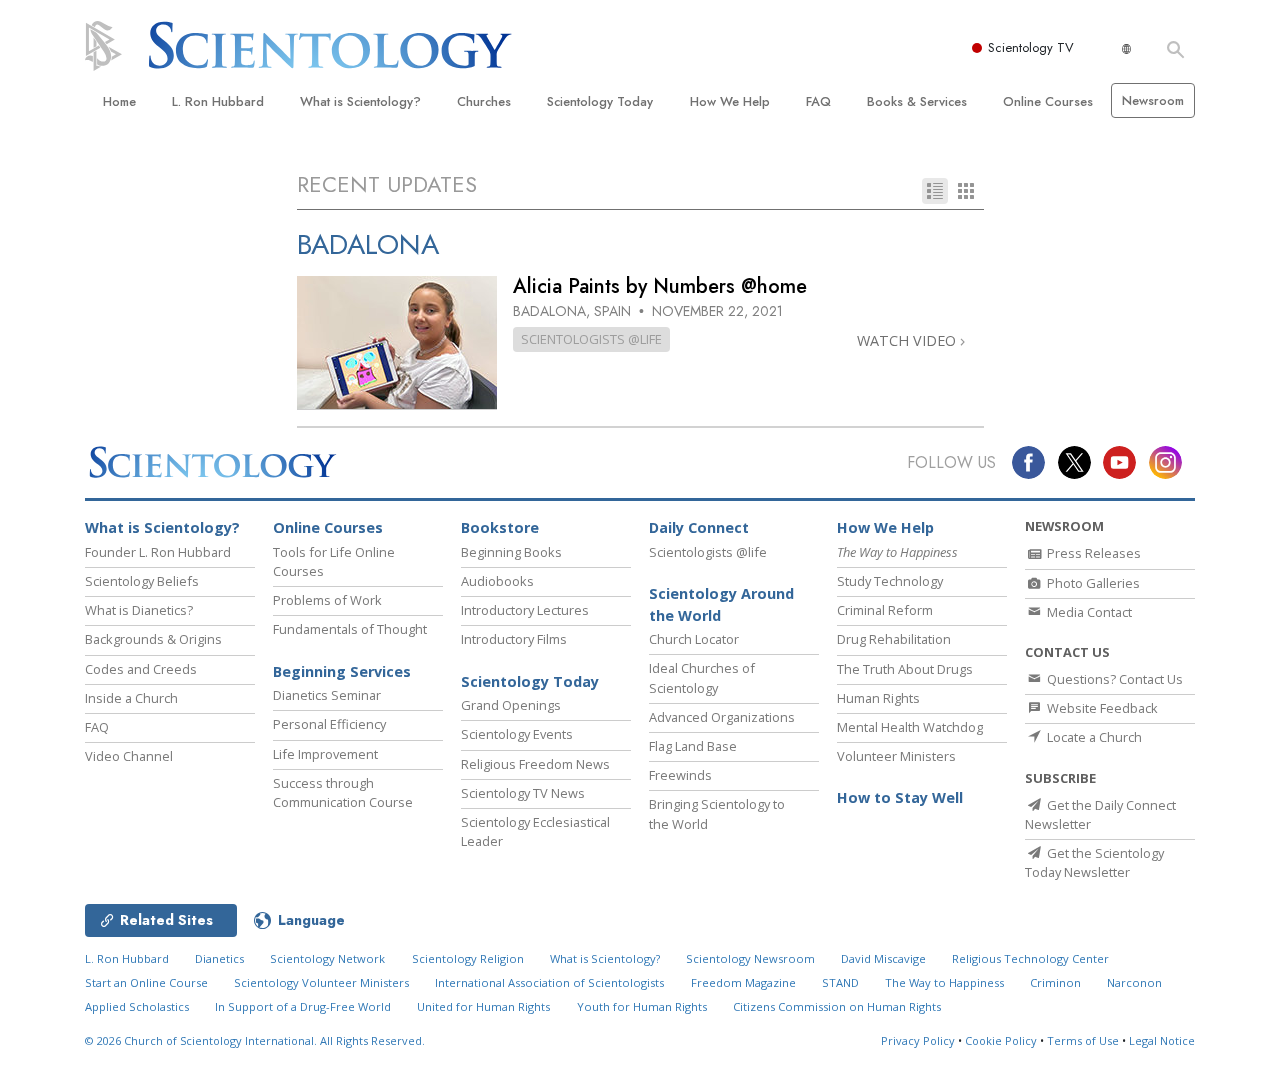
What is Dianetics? (139, 610)
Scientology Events (517, 734)
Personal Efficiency (329, 724)
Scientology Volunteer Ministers (321, 982)
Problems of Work (327, 600)
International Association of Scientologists (549, 982)
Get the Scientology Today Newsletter (1094, 862)
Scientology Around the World (721, 604)
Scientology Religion (468, 958)
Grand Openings (511, 705)
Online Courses (1048, 101)
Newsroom (1153, 100)
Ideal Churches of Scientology (702, 677)
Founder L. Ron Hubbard (158, 552)
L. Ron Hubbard (218, 101)
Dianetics (219, 958)
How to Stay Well (900, 797)
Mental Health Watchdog (910, 727)
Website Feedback (1101, 708)
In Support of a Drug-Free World (303, 1006)
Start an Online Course (146, 982)
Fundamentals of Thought (350, 629)
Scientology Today (600, 101)
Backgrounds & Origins (153, 639)
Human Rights (878, 698)
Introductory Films (514, 639)
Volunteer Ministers (896, 756)
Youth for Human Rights (642, 1006)
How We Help (730, 101)
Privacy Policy (918, 1040)
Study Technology (890, 581)
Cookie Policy (1001, 1040)
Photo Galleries (1092, 583)
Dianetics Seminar (327, 695)
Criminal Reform (885, 610)
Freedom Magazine (743, 982)
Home (119, 101)
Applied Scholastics (137, 1006)
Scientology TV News (523, 793)
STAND (840, 982)
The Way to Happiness (944, 982)
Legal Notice (1162, 1040)
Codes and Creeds (141, 669)
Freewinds (680, 775)
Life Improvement (325, 754)
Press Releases (1092, 553)
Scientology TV (1031, 47)
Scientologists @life (708, 552)
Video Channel (129, 756)
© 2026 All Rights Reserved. (255, 1040)
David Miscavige (883, 958)
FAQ (818, 101)
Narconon (1134, 982)
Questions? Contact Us (1113, 679)
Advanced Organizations (722, 717)
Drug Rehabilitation (894, 639)
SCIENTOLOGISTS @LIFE (591, 339)
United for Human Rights (483, 1006)
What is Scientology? (360, 101)
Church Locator (694, 639)
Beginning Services (342, 671)
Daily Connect (699, 527)
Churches (484, 101)
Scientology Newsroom (750, 958)
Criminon (1055, 982)
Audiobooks (497, 581)
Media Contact (1088, 612)
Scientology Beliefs (142, 581)
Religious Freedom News (535, 764)
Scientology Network (327, 958)
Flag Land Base (693, 746)
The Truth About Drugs (905, 669)
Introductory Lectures (525, 610)
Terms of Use (1083, 1040)
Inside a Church (131, 698)
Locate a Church (1093, 737)
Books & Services (917, 101)
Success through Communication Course (343, 792)
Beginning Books (511, 552)
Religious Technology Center (1030, 958)
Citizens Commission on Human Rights (837, 1006)
